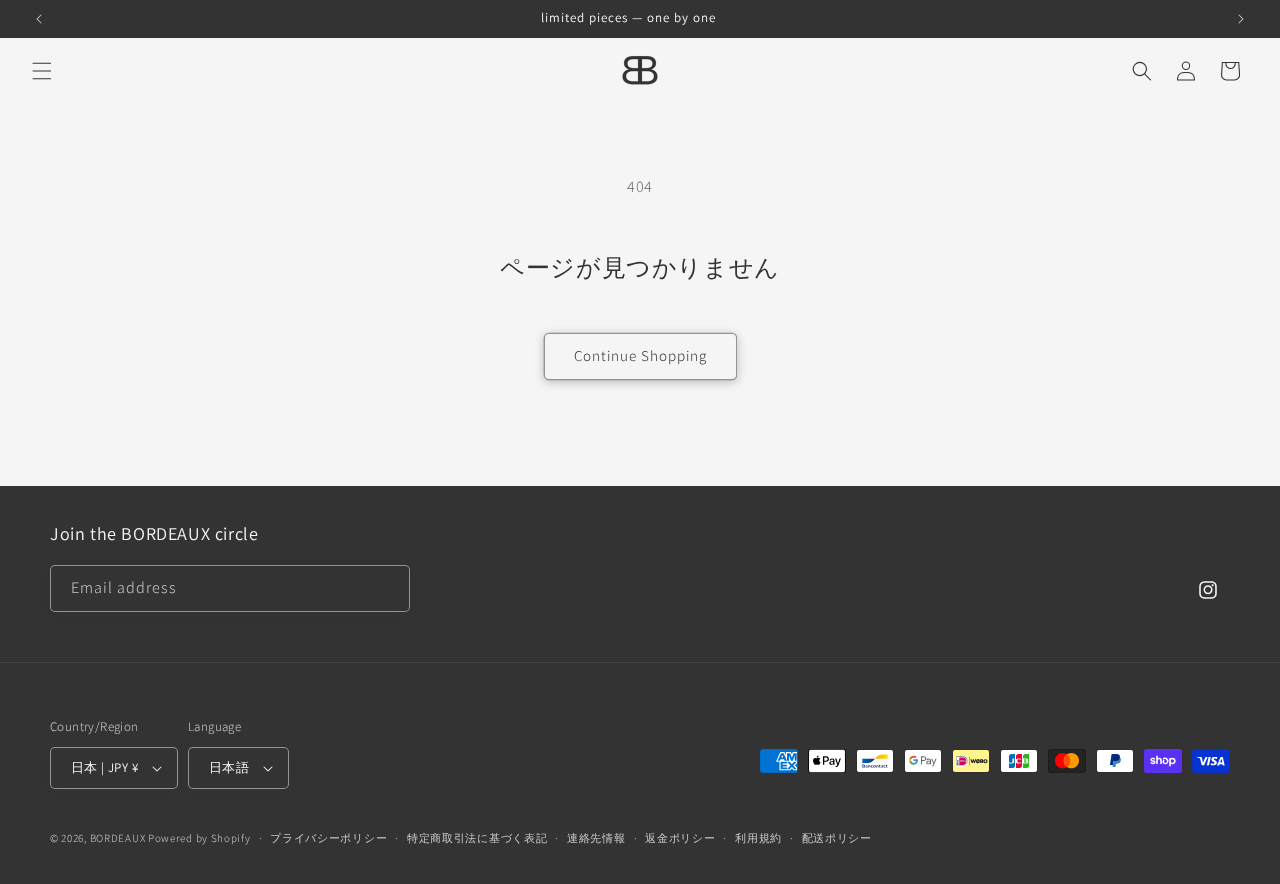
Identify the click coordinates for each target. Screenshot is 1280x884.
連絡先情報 (596, 838)
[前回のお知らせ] (39, 19)
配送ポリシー (837, 838)
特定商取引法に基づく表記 (477, 838)
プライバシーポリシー (328, 838)
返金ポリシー (680, 838)
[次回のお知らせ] (1241, 19)
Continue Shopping (640, 355)
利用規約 (758, 838)
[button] (42, 71)
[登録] (387, 588)
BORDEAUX (118, 838)
